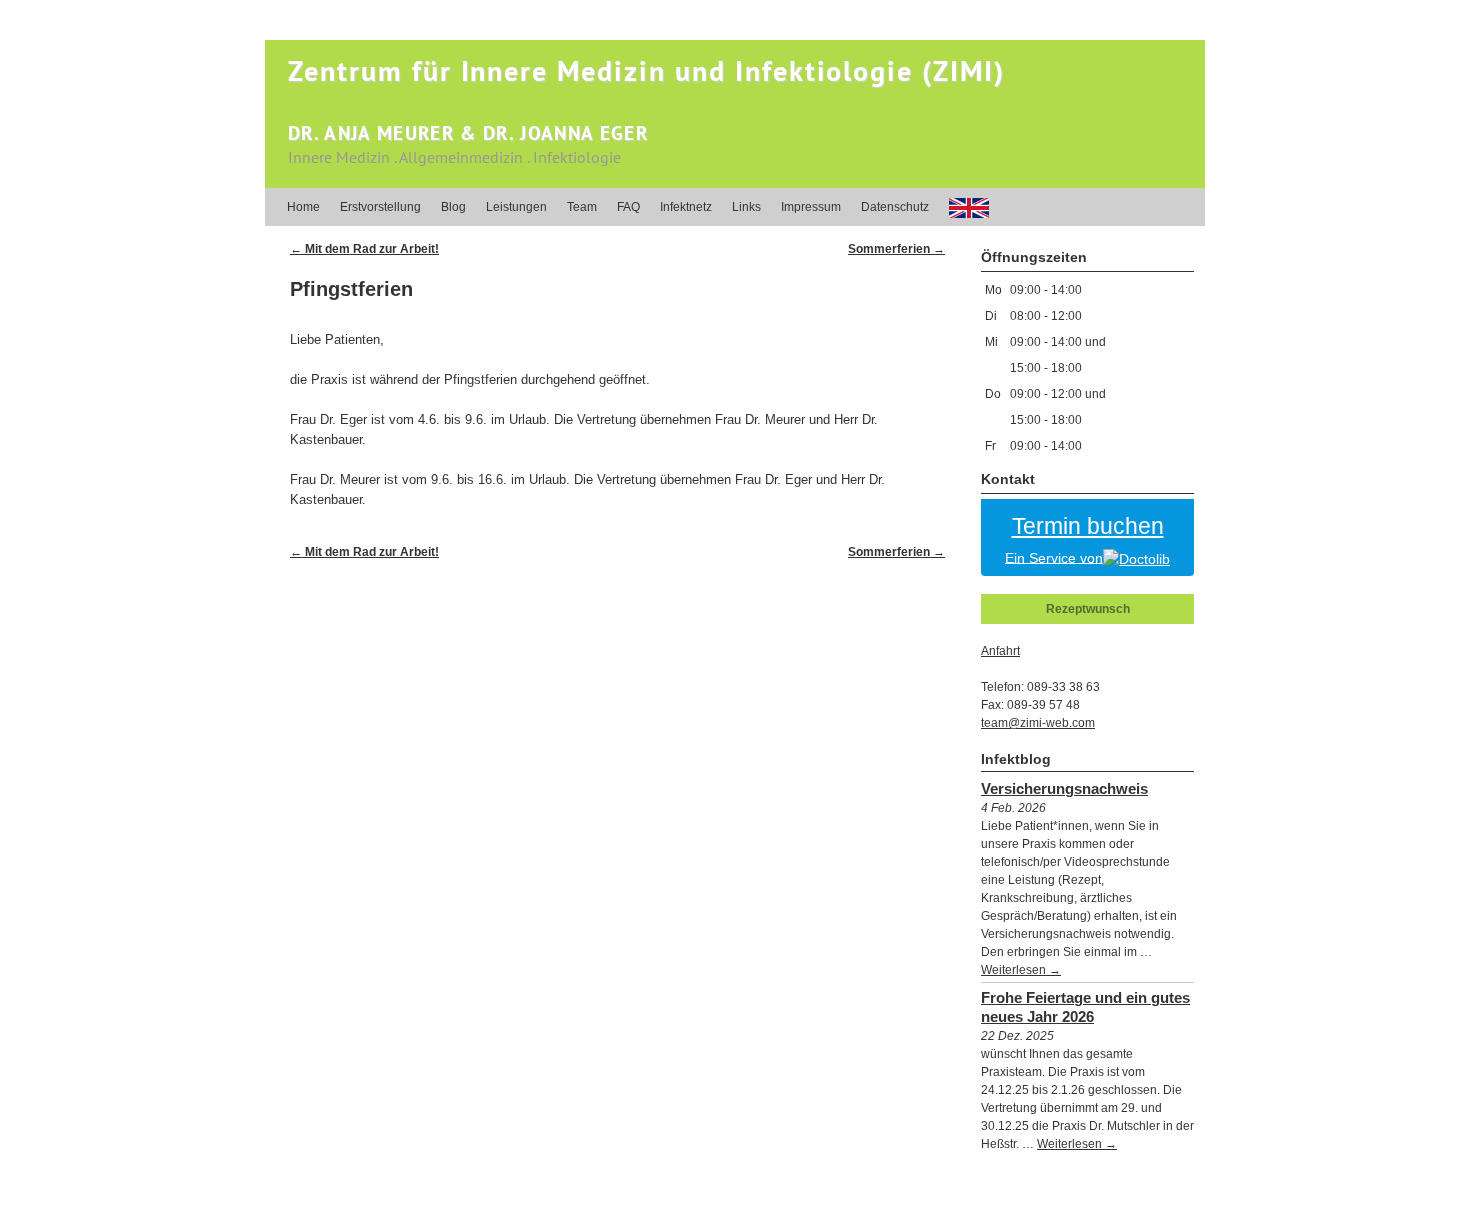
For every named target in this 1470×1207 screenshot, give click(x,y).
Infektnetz (686, 207)
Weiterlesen (1021, 970)
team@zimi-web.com (1038, 723)
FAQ (628, 207)
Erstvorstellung (380, 207)
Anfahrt (1000, 651)
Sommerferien (896, 249)
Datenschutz (895, 207)
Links (746, 207)
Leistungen (516, 207)
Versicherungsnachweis (1064, 788)
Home (303, 207)
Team (582, 207)
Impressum (811, 207)
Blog (453, 207)
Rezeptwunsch (1088, 609)
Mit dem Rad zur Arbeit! (364, 249)
